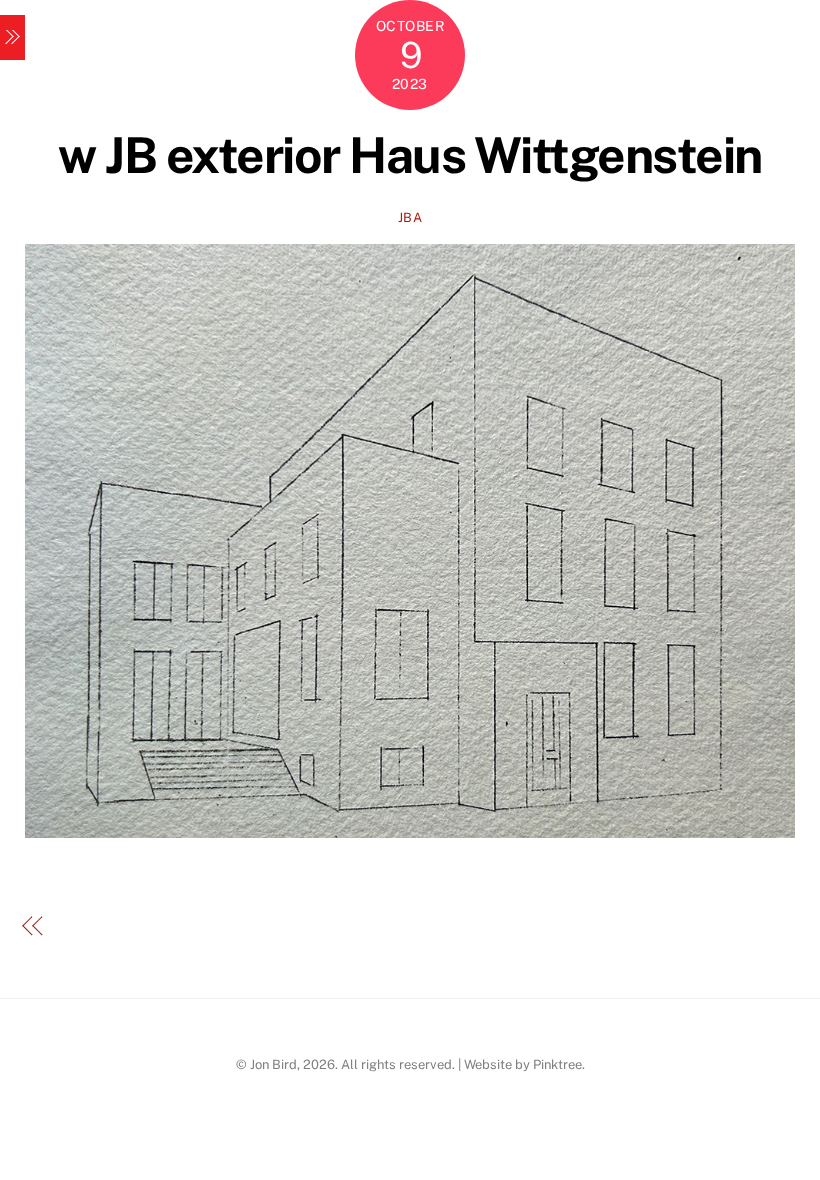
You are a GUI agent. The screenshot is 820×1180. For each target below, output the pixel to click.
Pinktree (557, 1064)
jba (410, 217)
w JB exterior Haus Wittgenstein (410, 155)
